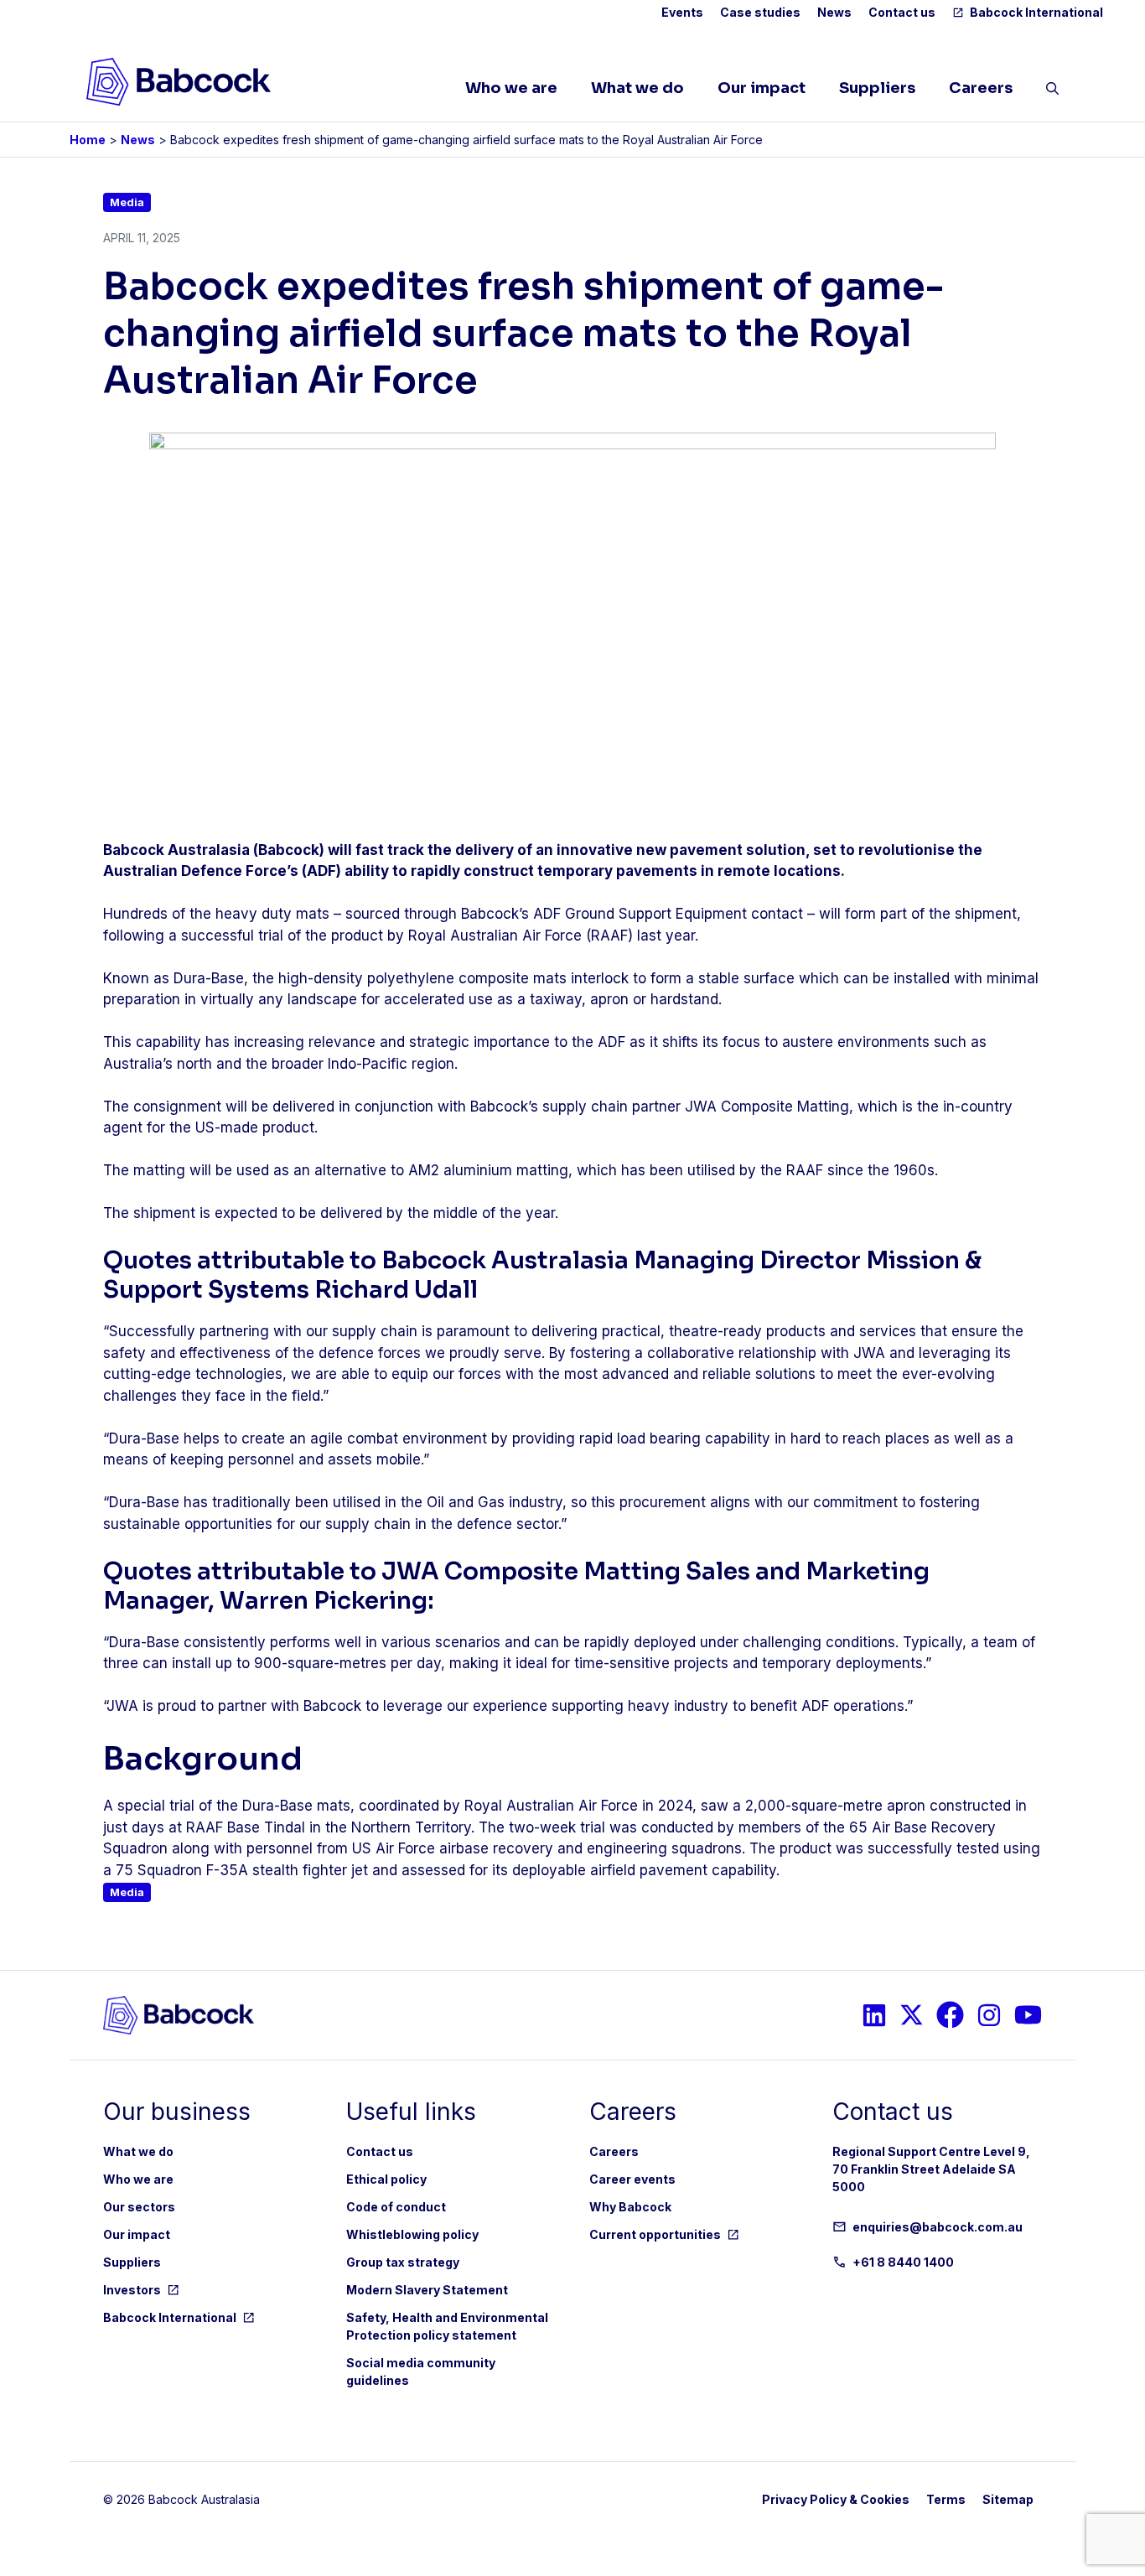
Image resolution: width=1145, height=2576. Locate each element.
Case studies (760, 12)
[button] (1052, 92)
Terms (946, 2499)
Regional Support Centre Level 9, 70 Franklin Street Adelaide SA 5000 (931, 2169)
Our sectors (139, 2207)
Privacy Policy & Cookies (836, 2499)
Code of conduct (396, 2207)
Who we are (511, 88)
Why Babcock (630, 2207)
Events (682, 12)
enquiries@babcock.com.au (938, 2227)
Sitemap (1008, 2499)
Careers (981, 88)
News (834, 12)
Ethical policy (386, 2179)
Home (88, 140)
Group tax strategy (403, 2262)
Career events (632, 2179)
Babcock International (1036, 12)
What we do (637, 88)
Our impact (762, 88)
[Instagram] (874, 2015)
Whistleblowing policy (412, 2234)
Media (127, 202)
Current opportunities (655, 2234)
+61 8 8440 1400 (903, 2262)
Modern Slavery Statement (427, 2290)
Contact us (902, 12)
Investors (132, 2290)
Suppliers (877, 88)
